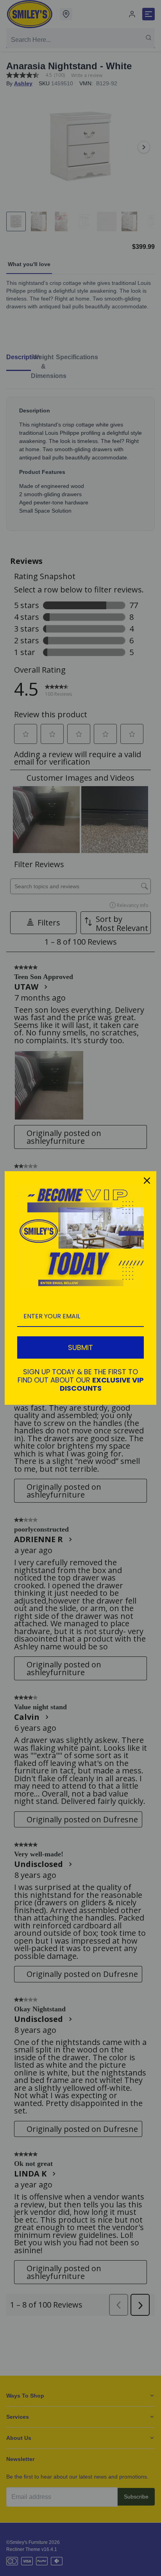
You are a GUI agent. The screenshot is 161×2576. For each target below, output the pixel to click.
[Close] (147, 1181)
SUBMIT (80, 1347)
